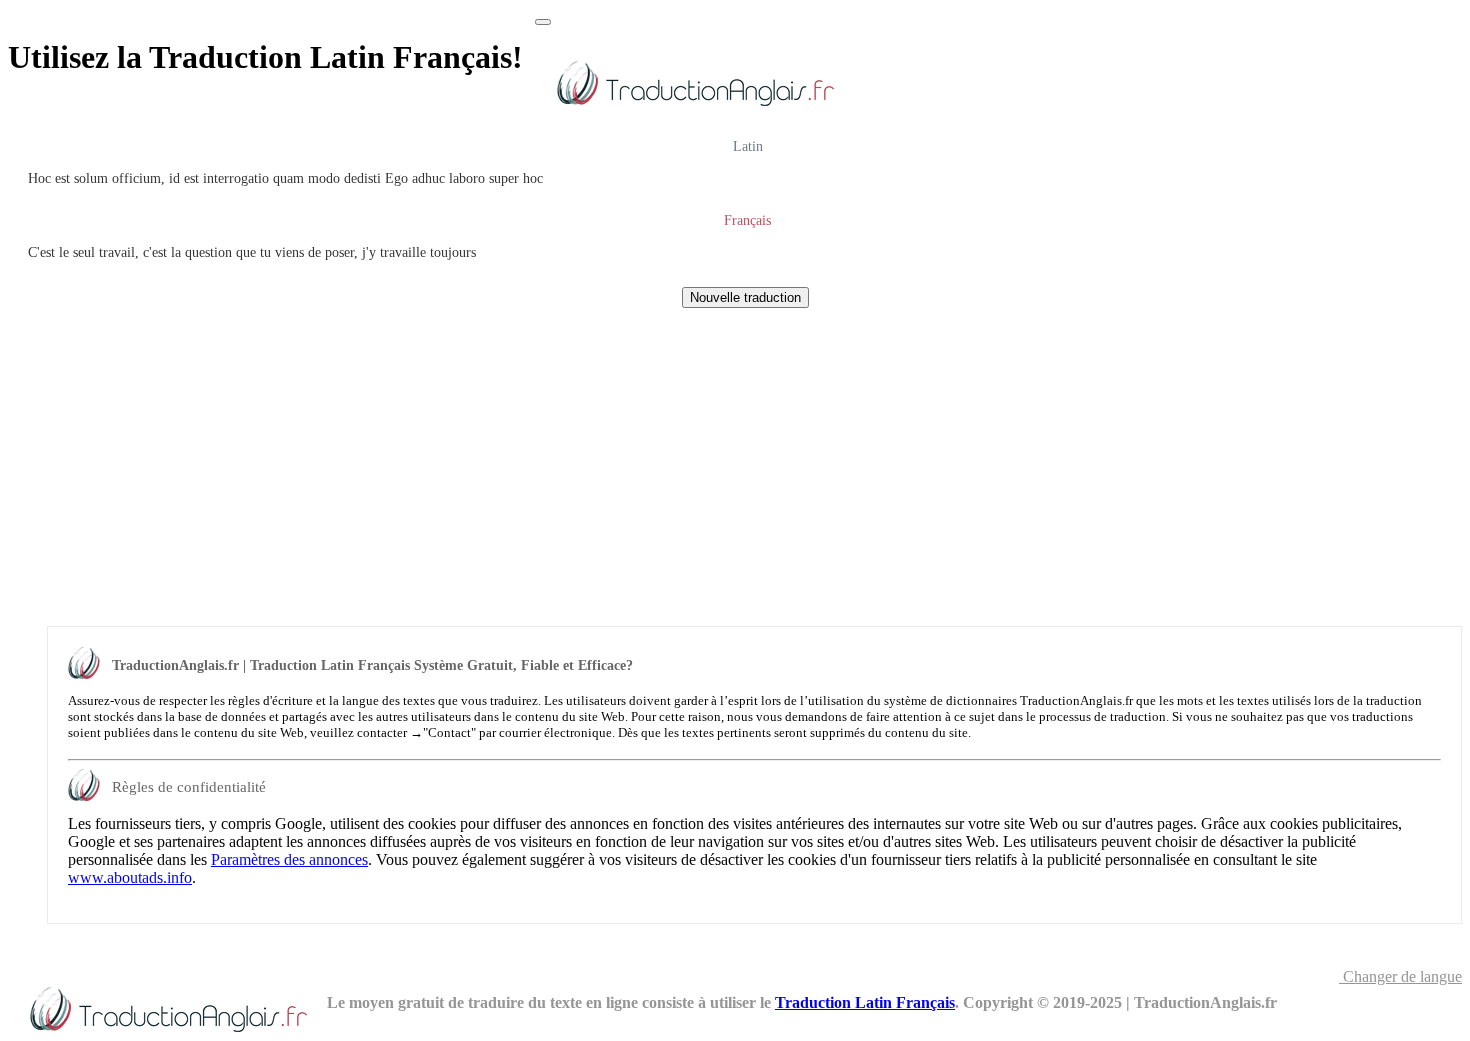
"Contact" (449, 732)
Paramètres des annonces (289, 859)
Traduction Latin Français (865, 1002)
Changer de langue (1400, 976)
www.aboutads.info (130, 877)
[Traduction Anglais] (694, 109)
